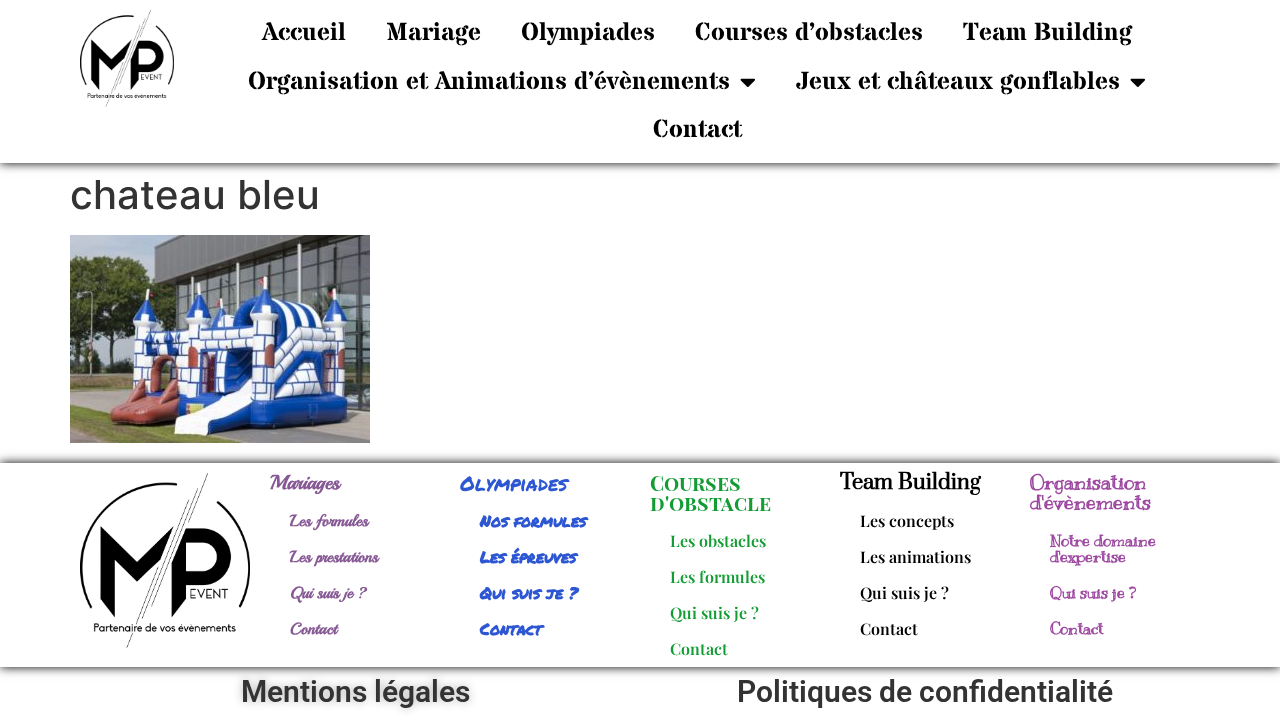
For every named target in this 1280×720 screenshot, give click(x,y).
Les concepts (907, 520)
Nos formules (533, 520)
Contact (697, 130)
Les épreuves (528, 556)
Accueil (304, 33)
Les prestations (334, 557)
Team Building (1047, 33)
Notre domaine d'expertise (1103, 549)
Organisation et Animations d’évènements (489, 82)
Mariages (305, 482)
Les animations (915, 556)
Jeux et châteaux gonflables (958, 82)
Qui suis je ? (328, 593)
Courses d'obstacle (710, 492)
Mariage (433, 33)
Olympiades (588, 33)
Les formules (329, 521)
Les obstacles (718, 540)
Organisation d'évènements (1090, 492)
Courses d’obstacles (809, 33)
